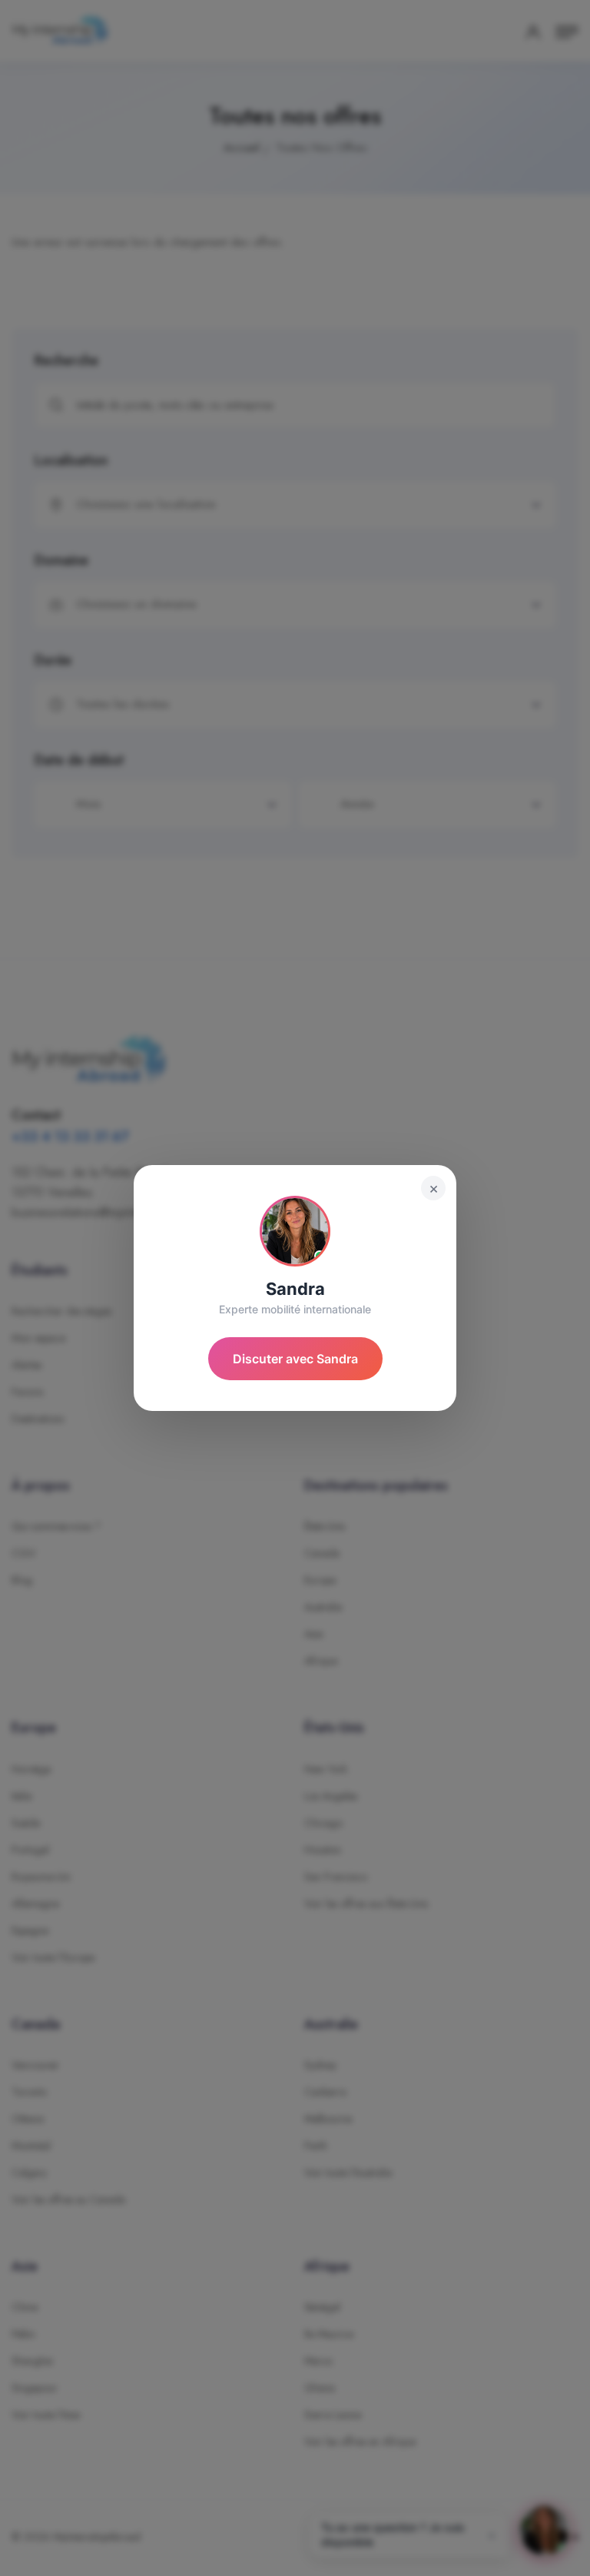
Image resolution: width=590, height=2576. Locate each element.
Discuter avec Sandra (295, 1359)
